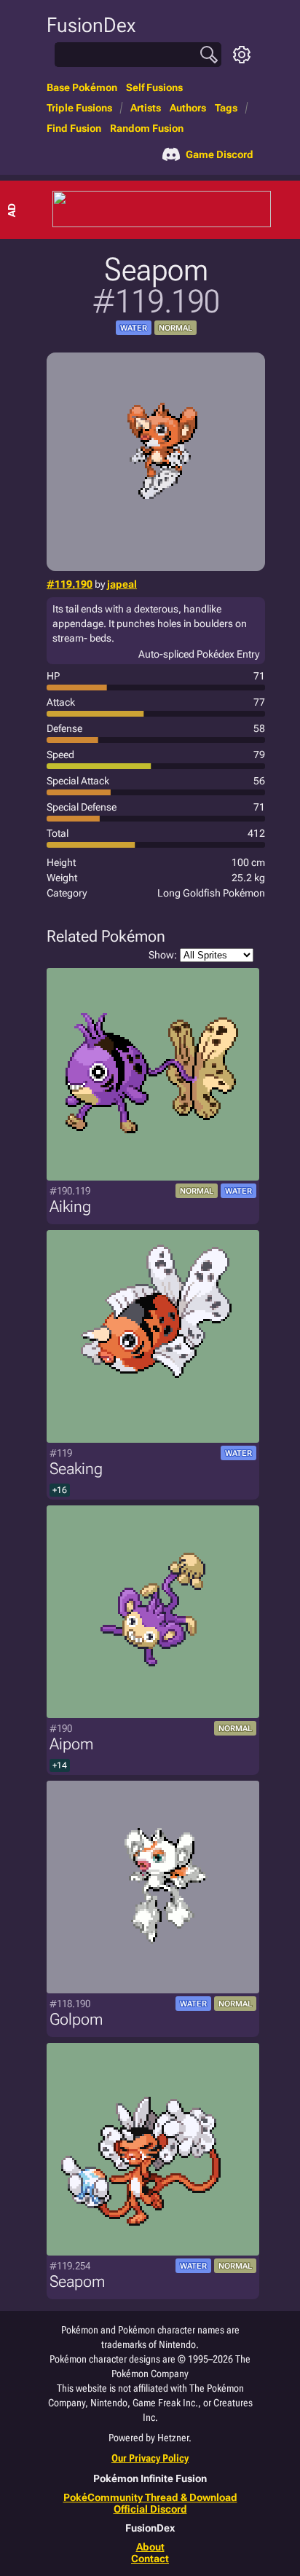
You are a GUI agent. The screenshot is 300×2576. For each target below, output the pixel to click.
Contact (150, 2559)
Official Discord (150, 2509)
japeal (122, 584)
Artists (146, 108)
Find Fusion (74, 128)
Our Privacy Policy (150, 2458)
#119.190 (70, 584)
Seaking (76, 1469)
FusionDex (91, 25)
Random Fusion (147, 128)
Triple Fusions (79, 108)
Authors (188, 108)
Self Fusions (154, 87)
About (150, 2547)
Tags (226, 108)
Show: (163, 955)
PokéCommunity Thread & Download (150, 2497)
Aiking (70, 1206)
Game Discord (220, 154)
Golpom (76, 2019)
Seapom (77, 2281)
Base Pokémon (82, 87)
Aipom (71, 1744)
